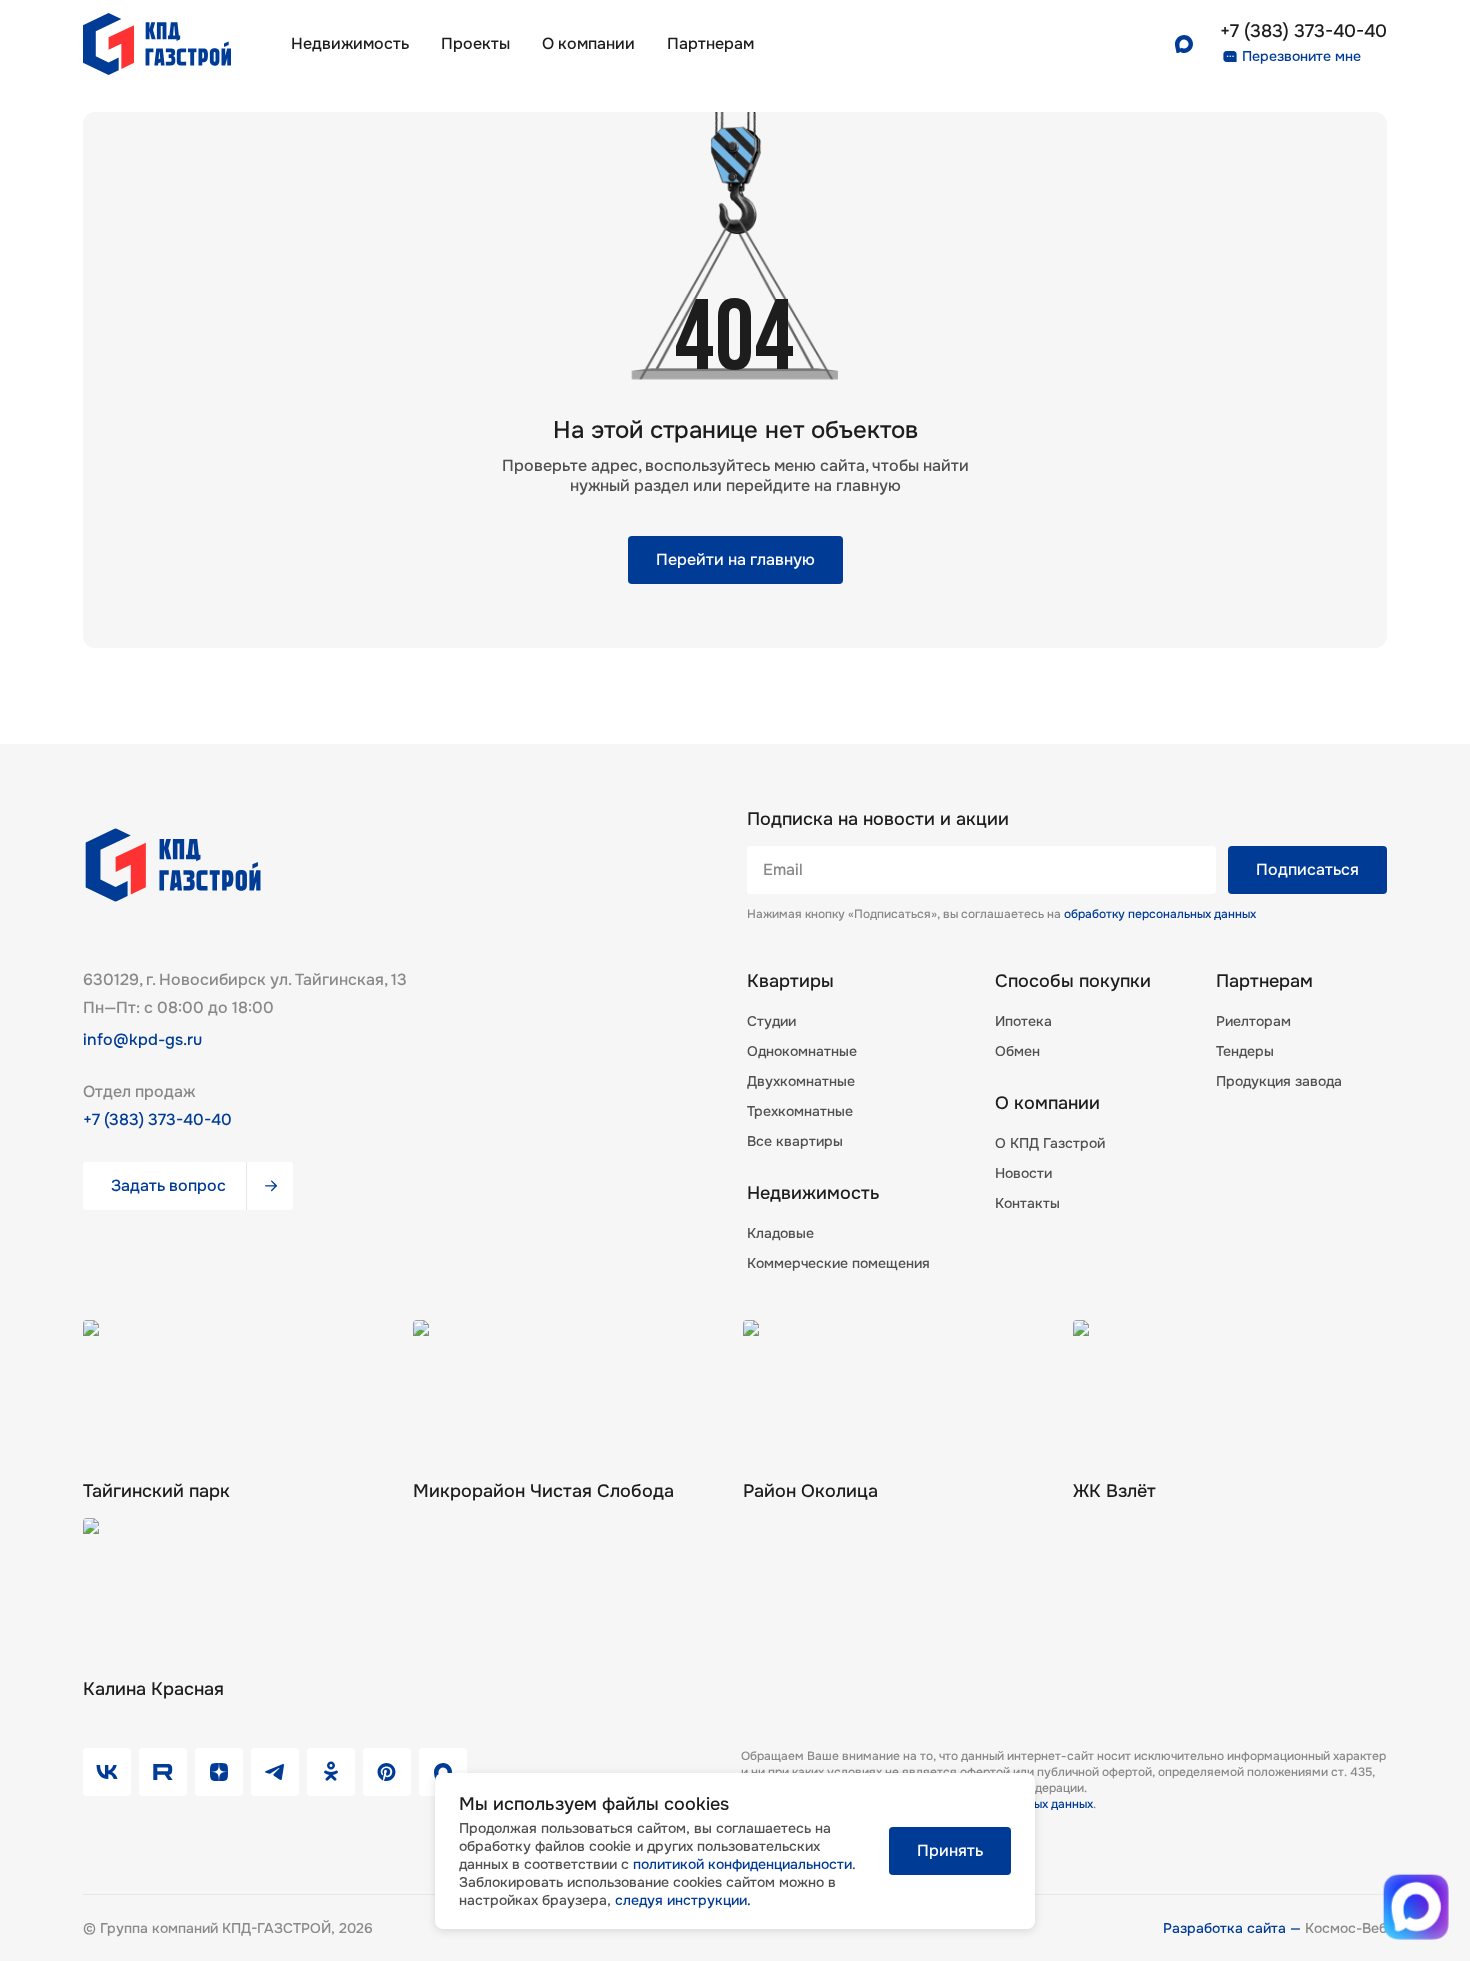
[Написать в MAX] (1415, 1906)
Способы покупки (1073, 981)
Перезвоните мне (1301, 56)
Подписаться (1307, 869)
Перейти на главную (735, 559)
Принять (950, 1850)
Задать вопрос (168, 1185)
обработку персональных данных (1160, 914)
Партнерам (1264, 981)
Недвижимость (350, 43)
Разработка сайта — (1234, 1928)
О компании (588, 43)
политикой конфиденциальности (742, 1864)
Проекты (475, 43)
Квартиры (790, 981)
